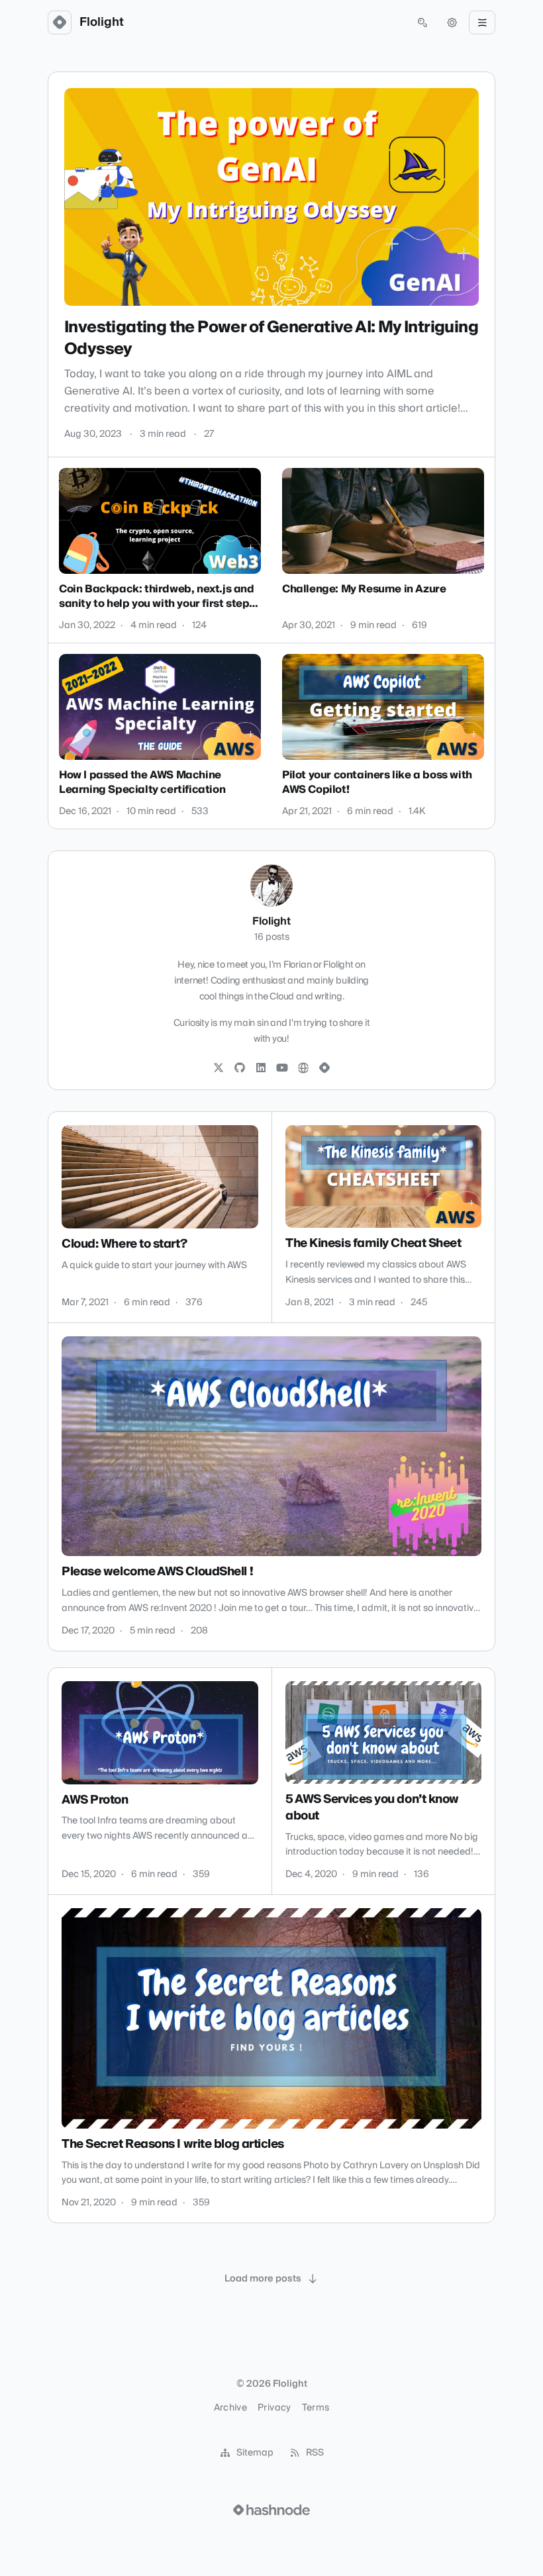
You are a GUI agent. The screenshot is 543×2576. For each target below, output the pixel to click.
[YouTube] (282, 1068)
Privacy (274, 2408)
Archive (230, 2408)
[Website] (303, 1068)
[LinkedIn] (261, 1068)
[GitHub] (240, 1068)
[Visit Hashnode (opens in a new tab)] (271, 2510)
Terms (316, 2408)
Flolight (102, 23)
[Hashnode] (324, 1068)
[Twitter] (219, 1068)
